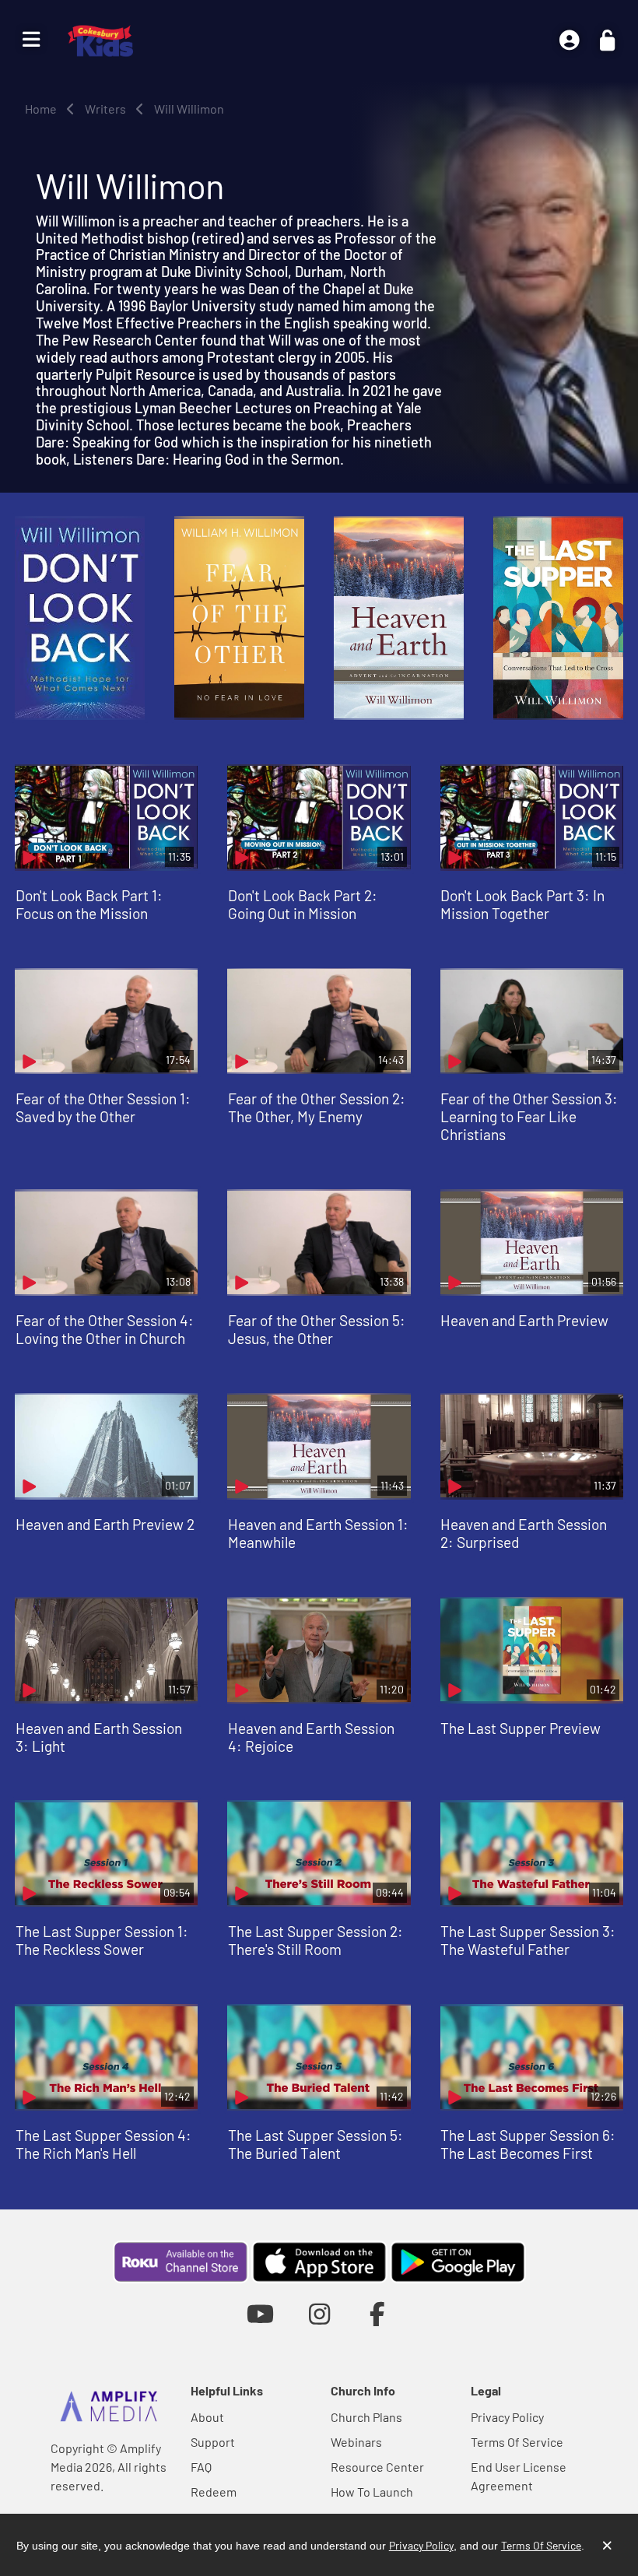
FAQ (201, 2467)
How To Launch (372, 2492)
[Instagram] (319, 2313)
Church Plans (366, 2417)
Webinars (356, 2442)
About (207, 2417)
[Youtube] (260, 2313)
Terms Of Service (517, 2442)
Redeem (214, 2492)
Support (213, 2442)
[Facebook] (378, 2313)
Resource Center (377, 2467)
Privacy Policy (507, 2417)
